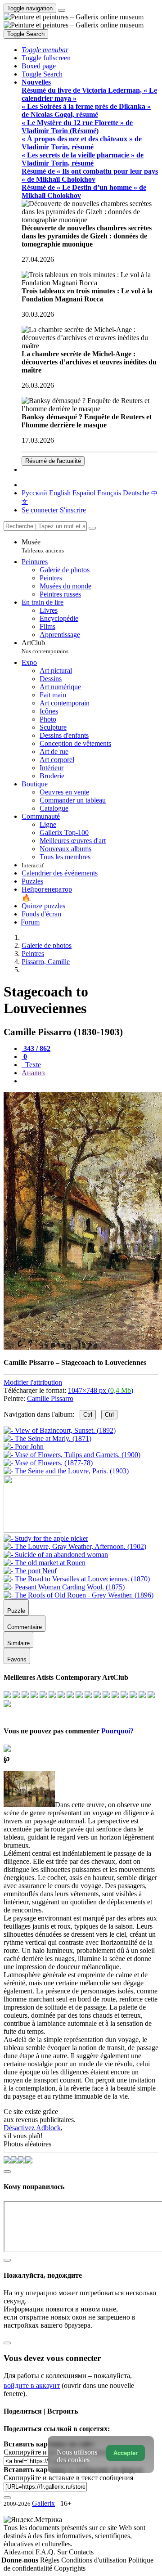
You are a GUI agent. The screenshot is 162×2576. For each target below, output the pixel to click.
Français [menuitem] (109, 493)
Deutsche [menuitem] (136, 493)
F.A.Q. (46, 2552)
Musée (43, 546)
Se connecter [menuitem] (40, 510)
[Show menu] (62, 10)
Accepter (126, 2453)
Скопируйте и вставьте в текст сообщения (68, 2478)
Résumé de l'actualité (53, 461)
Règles (51, 2560)
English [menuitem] (60, 493)
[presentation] (90, 1081)
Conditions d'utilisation (95, 2560)
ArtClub (45, 647)
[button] (45, 50)
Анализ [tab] (33, 1073)
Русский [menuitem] (34, 493)
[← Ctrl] (66, 1471)
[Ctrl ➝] (46, 1538)
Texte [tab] (32, 1065)
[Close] (92, 528)
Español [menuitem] (84, 493)
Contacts (81, 2552)
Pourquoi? (117, 1731)
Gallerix (43, 2503)
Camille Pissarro (50, 1398)
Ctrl (88, 1415)
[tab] (36, 1048)
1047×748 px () (101, 1390)
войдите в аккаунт (32, 2385)
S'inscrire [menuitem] (73, 510)
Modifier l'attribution (33, 1382)
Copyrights (70, 2568)
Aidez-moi (20, 2552)
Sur (63, 2552)
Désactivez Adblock (32, 2128)
